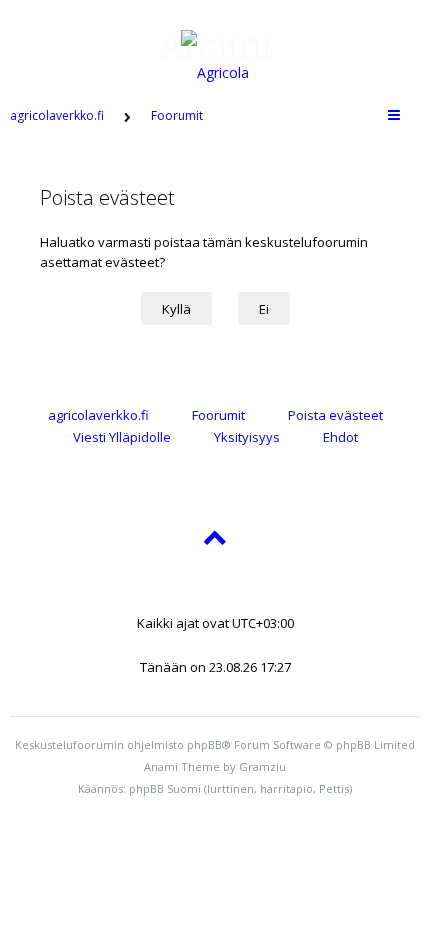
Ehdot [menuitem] (340, 437)
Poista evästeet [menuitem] (335, 415)
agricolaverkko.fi (98, 415)
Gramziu (262, 766)
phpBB (204, 744)
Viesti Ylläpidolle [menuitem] (122, 437)
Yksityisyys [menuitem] (247, 437)
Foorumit (218, 415)
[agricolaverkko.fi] (215, 44)
